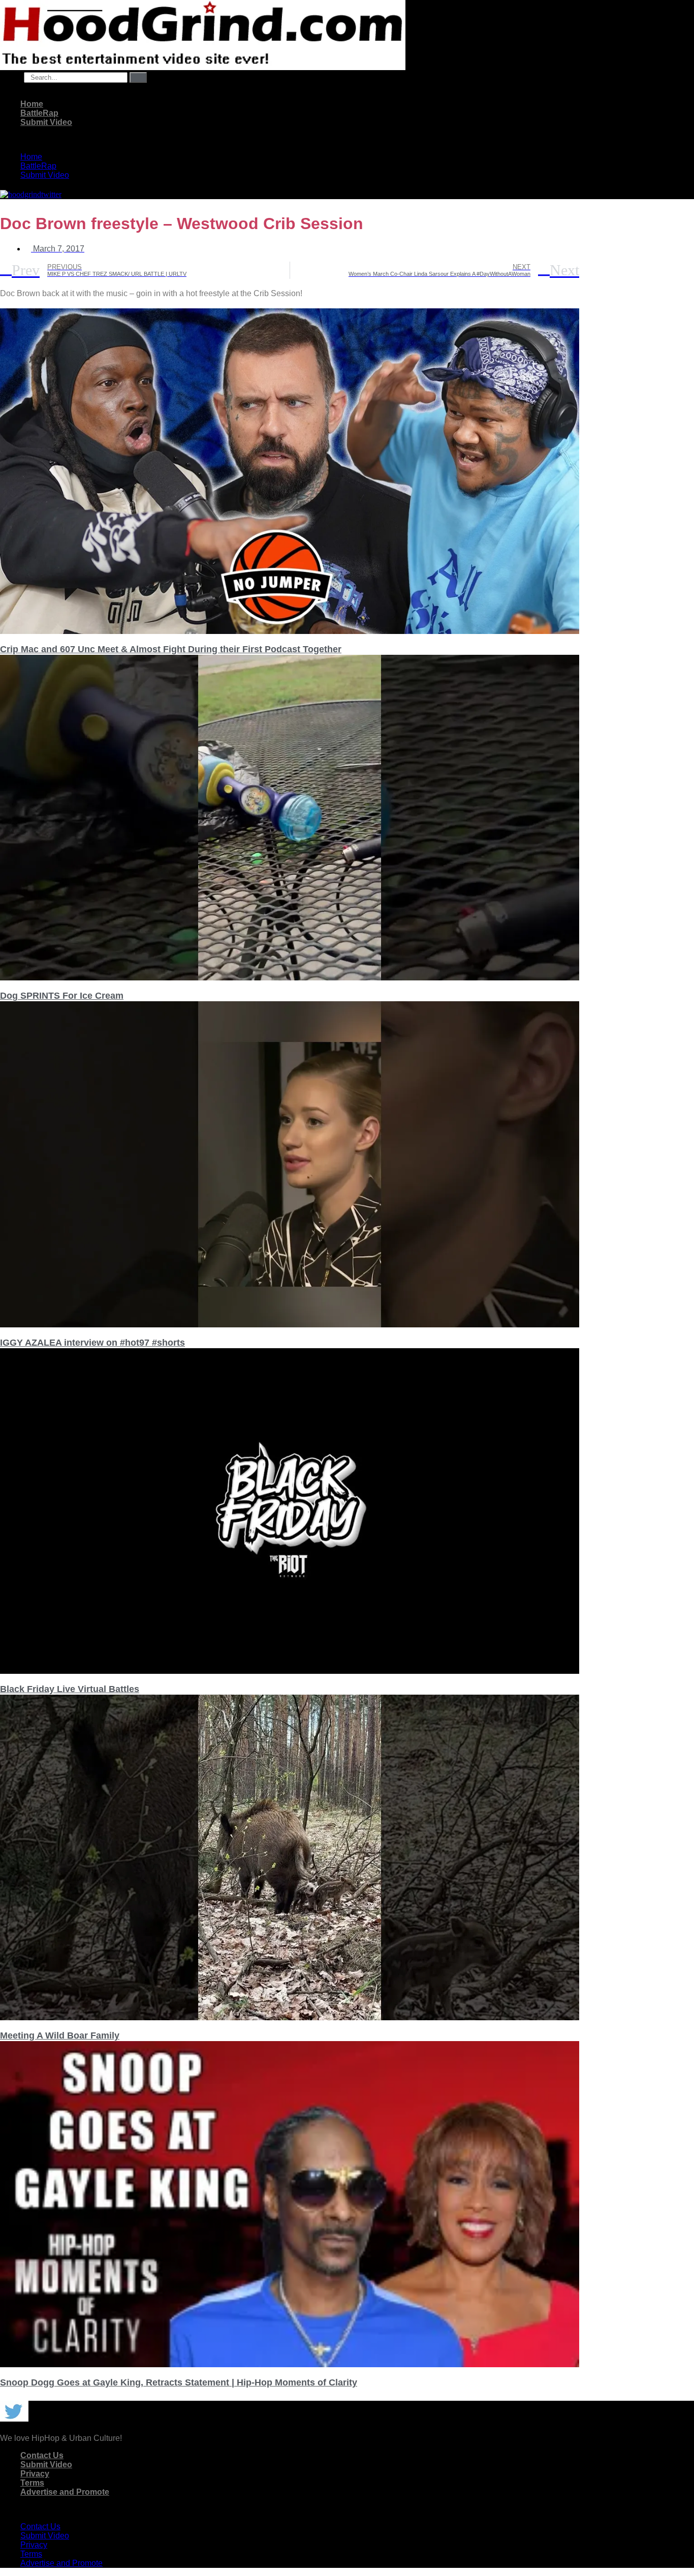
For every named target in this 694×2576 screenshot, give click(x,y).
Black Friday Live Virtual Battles (70, 1689)
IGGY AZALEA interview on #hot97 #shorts (92, 1343)
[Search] (138, 77)
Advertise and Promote (65, 2492)
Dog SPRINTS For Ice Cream (62, 996)
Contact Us (42, 2455)
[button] (290, 140)
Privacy (35, 2474)
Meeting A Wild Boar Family (60, 2036)
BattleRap (39, 113)
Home (32, 104)
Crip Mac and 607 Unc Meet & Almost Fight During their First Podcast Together (171, 649)
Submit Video (46, 122)
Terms (32, 2483)
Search (11, 77)
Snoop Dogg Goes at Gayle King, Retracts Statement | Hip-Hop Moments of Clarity (179, 2382)
